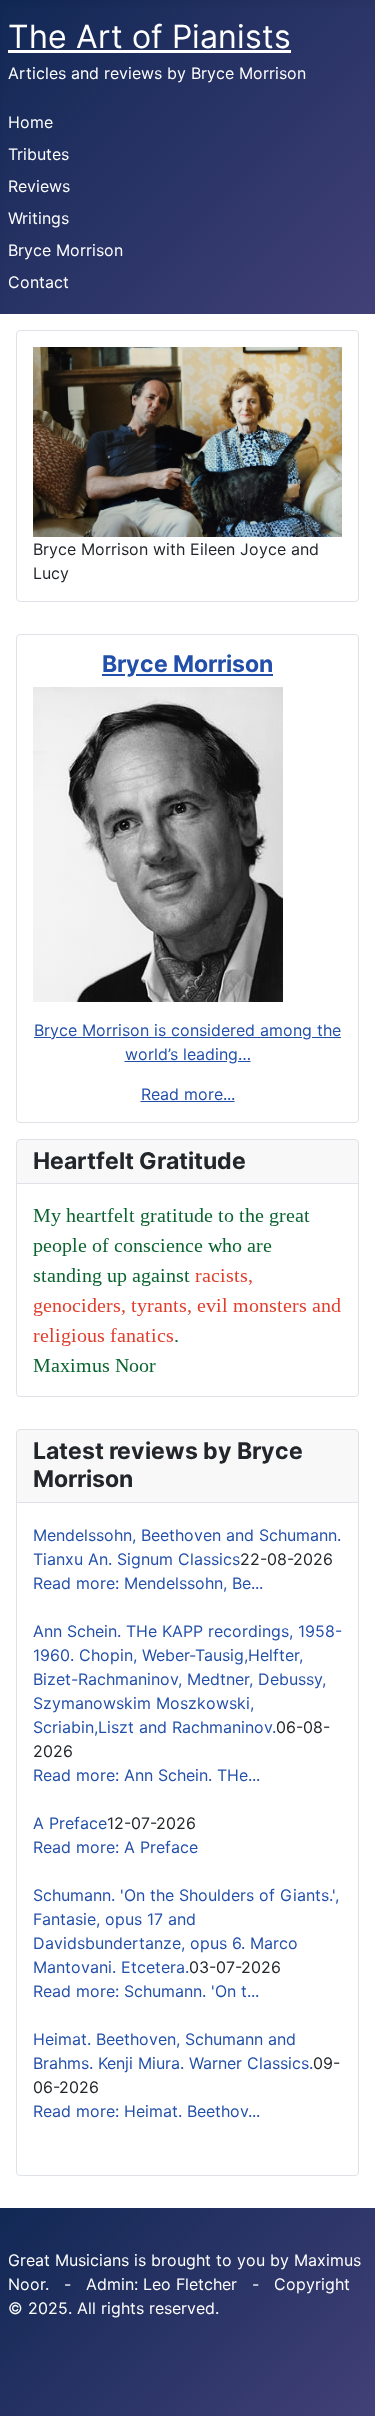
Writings (38, 218)
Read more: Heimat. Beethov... (146, 2111)
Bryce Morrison (65, 250)
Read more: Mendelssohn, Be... (148, 1583)
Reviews (39, 186)
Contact (38, 282)
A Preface (70, 1823)
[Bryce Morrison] (158, 843)
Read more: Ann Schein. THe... (146, 1775)
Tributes (38, 154)
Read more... (188, 1094)
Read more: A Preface (115, 1847)
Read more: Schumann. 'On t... (146, 1991)
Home (30, 122)
